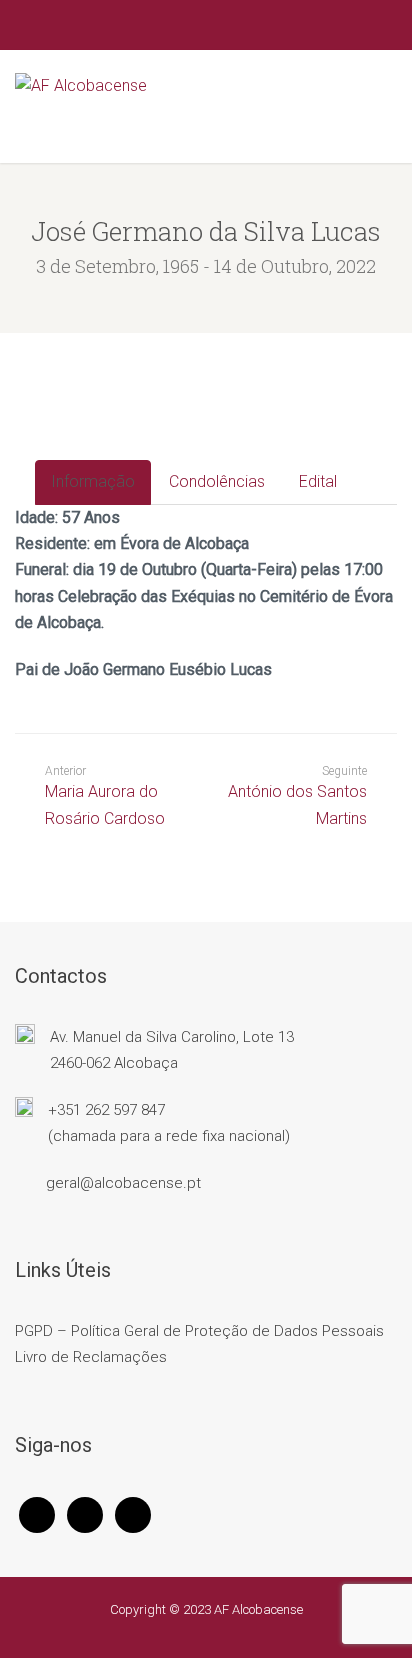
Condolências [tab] (217, 481)
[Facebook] (37, 1514)
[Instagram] (85, 1514)
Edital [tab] (318, 481)
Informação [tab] (93, 481)
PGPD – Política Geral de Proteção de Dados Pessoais (199, 1331)
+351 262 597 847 (106, 1110)
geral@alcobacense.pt (123, 1183)
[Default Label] (133, 1514)
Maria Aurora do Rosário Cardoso (105, 795)
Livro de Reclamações (91, 1357)
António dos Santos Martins (297, 804)
